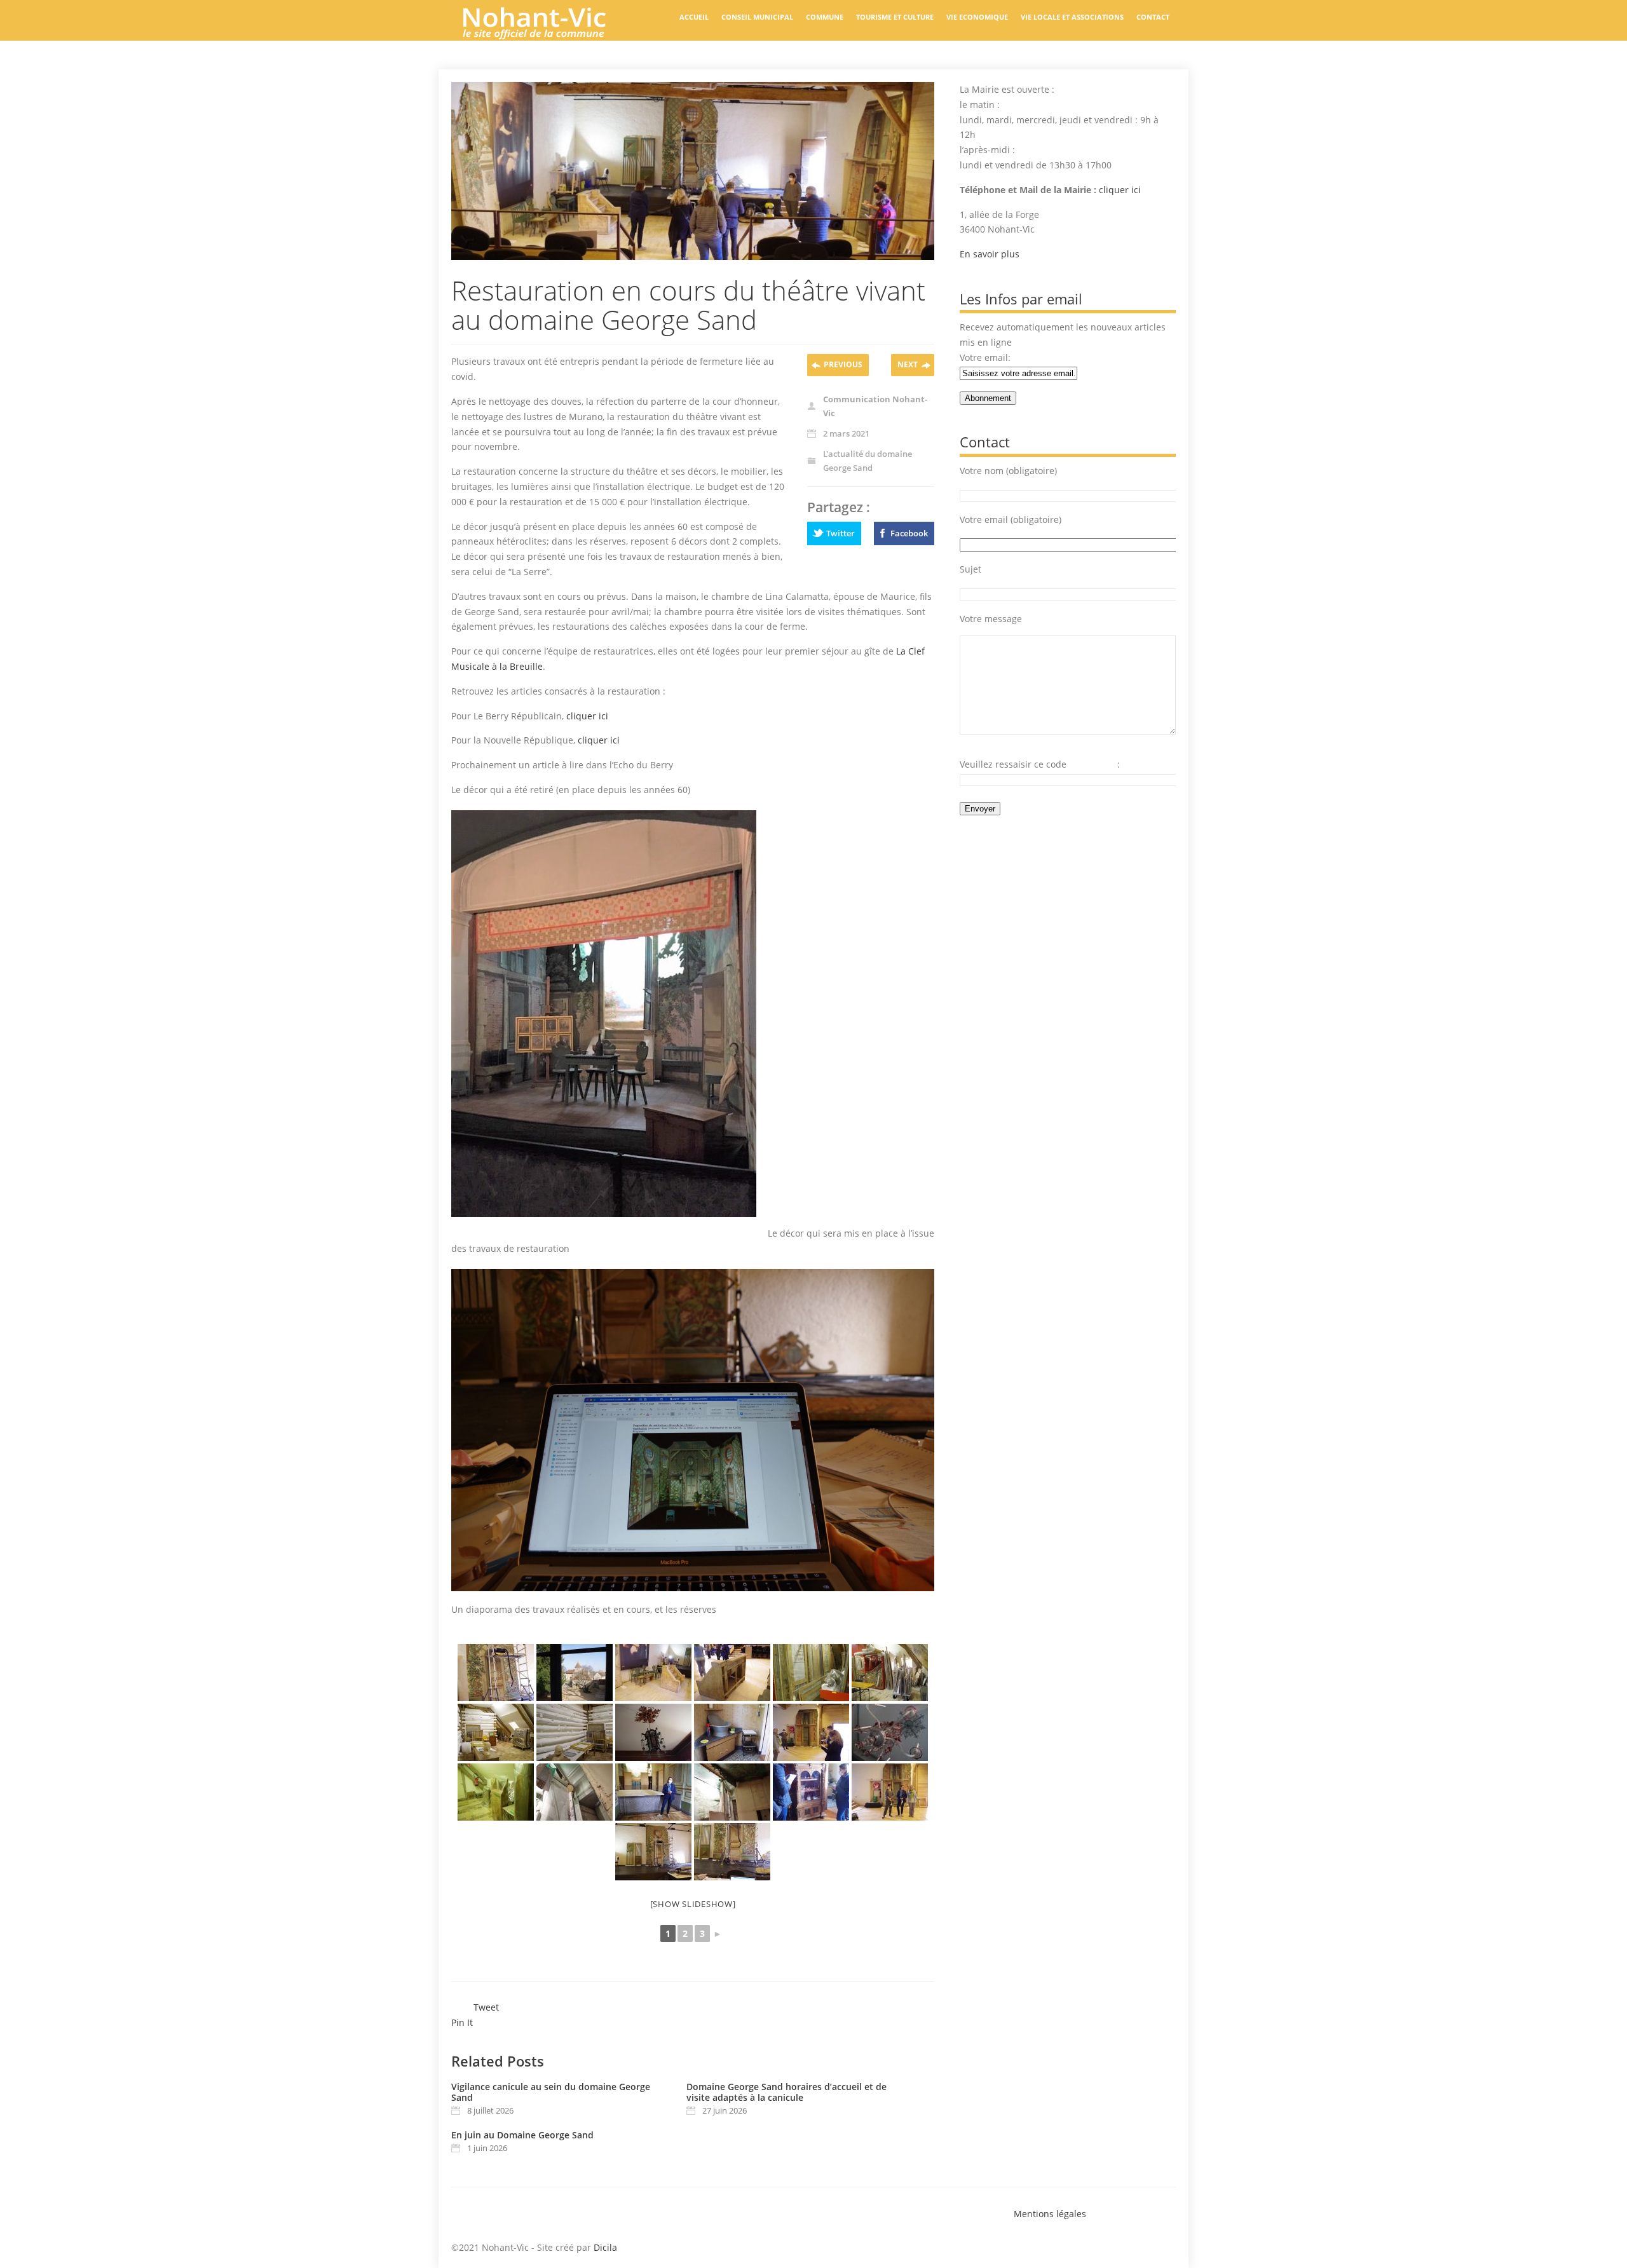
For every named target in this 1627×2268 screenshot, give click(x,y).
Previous (843, 364)
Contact (1153, 17)
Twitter (841, 533)
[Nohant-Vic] (547, 34)
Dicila (605, 2247)
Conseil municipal (757, 17)
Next (908, 364)
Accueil (694, 17)
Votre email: (985, 357)
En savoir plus (990, 254)
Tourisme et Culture (895, 17)
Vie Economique (977, 17)
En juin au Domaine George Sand (522, 2135)
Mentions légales (1050, 2214)
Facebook (909, 533)
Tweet (486, 2007)
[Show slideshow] (693, 1904)
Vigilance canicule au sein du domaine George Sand (551, 2092)
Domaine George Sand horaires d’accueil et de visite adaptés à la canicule (786, 2092)
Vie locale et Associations (1072, 17)
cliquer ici (587, 716)
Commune (825, 17)
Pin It (462, 2022)
